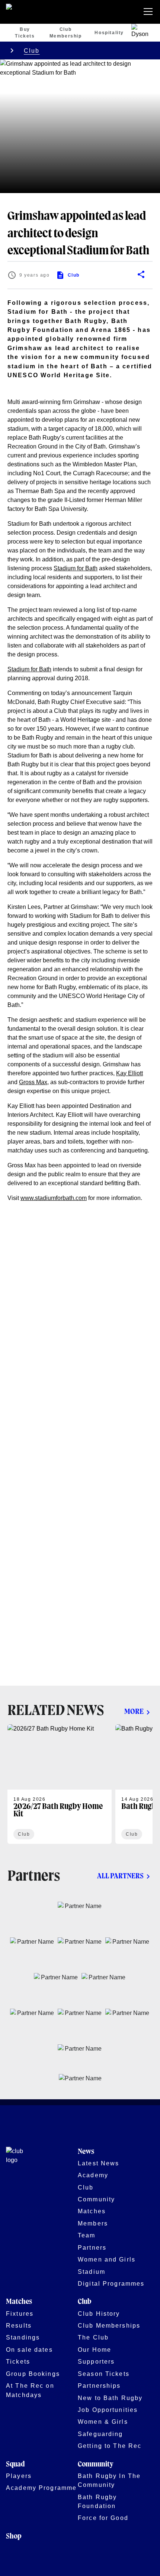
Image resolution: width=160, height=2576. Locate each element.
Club (32, 50)
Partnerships (99, 2386)
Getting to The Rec (110, 2446)
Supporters (96, 2361)
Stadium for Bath (76, 568)
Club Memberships (109, 2325)
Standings (23, 2337)
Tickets (18, 2361)
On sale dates (29, 2350)
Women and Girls (107, 2259)
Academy (93, 2175)
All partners (120, 1876)
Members (93, 2223)
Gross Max (33, 1082)
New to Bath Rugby (110, 2398)
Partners (92, 2247)
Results (19, 2325)
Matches (92, 2211)
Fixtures (20, 2313)
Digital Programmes (111, 2283)
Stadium (92, 2272)
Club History (99, 2313)
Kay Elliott (129, 1073)
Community (96, 2199)
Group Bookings (33, 2374)
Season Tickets (104, 2374)
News (86, 2152)
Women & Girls (103, 2422)
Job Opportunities (108, 2410)
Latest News (98, 2163)
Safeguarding (100, 2434)
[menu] (150, 12)
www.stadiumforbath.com (54, 1198)
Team (87, 2235)
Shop (14, 2536)
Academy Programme (41, 2488)
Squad (15, 2464)
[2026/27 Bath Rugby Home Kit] (60, 1784)
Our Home (95, 2350)
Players (19, 2476)
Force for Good (103, 2518)
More (134, 1712)
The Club (93, 2337)
